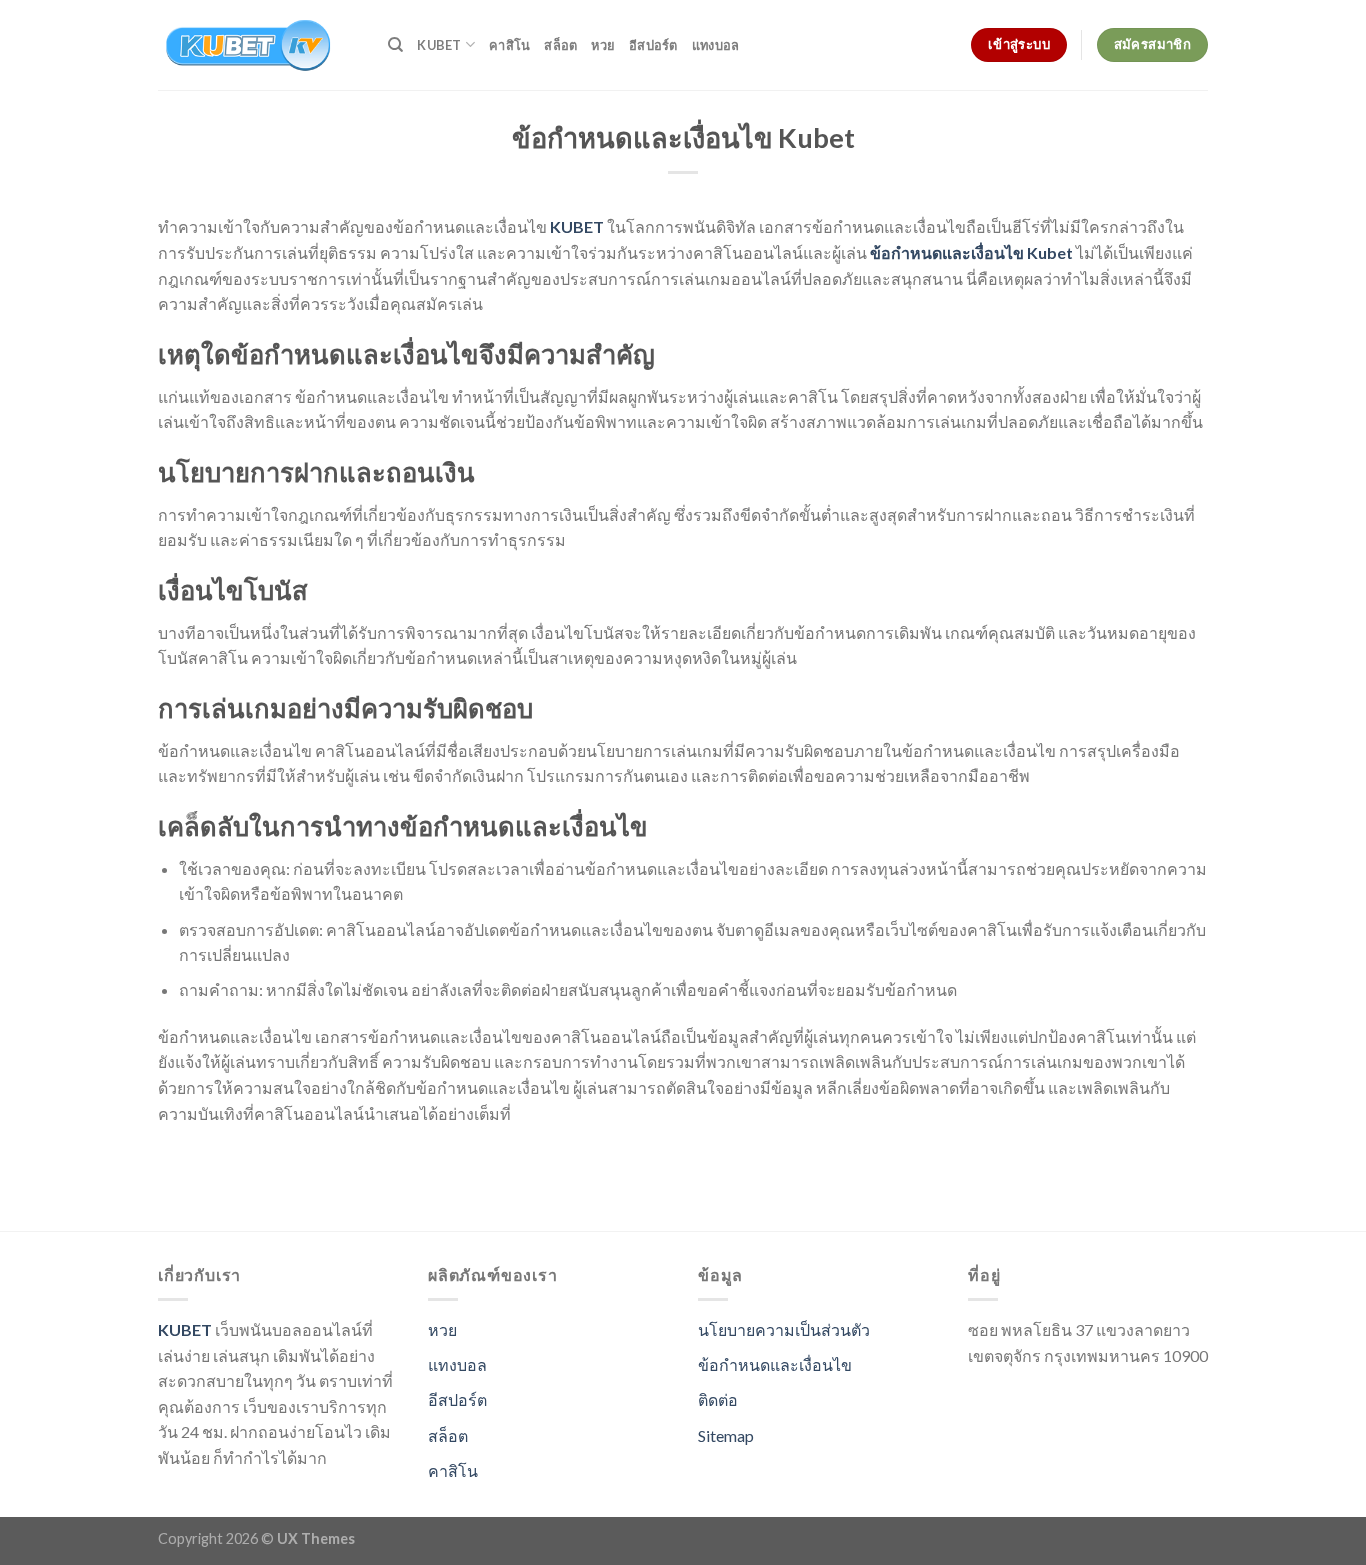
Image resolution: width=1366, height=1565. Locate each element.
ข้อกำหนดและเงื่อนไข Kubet (971, 252)
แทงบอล (716, 45)
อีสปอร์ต (653, 45)
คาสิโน (509, 45)
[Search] (395, 45)
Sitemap (726, 1435)
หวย (603, 45)
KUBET (439, 45)
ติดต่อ (718, 1399)
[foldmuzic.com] (258, 45)
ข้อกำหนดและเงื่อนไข (775, 1364)
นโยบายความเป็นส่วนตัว (784, 1329)
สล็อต (560, 45)
